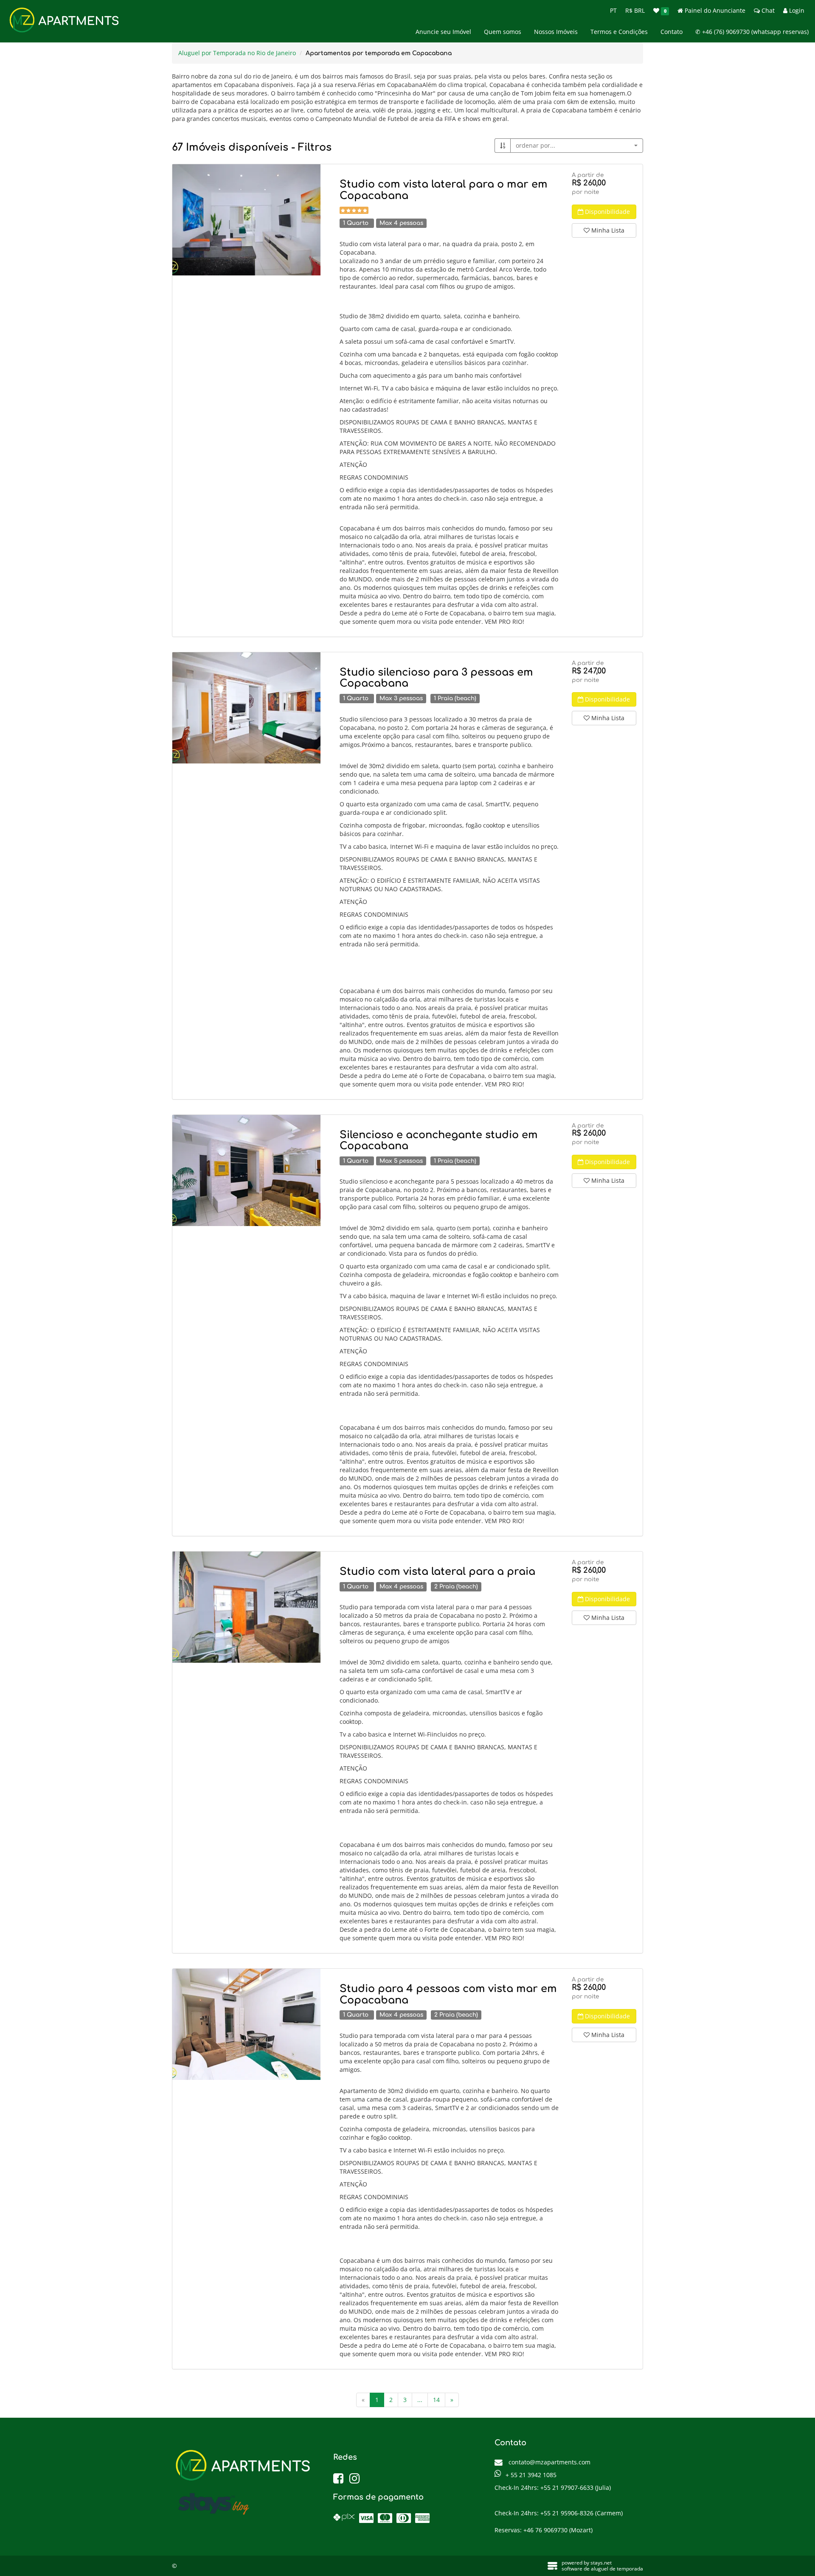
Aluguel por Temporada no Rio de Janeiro (237, 53)
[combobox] (577, 146)
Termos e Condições (619, 32)
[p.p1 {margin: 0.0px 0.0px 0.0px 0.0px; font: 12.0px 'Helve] (246, 220)
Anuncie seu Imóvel (443, 32)
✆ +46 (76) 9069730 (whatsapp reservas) (752, 32)
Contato (672, 32)
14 (436, 2400)
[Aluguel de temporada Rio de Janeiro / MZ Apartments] (246, 708)
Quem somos (503, 32)
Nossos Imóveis (556, 32)
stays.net (601, 2563)
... (420, 2400)
